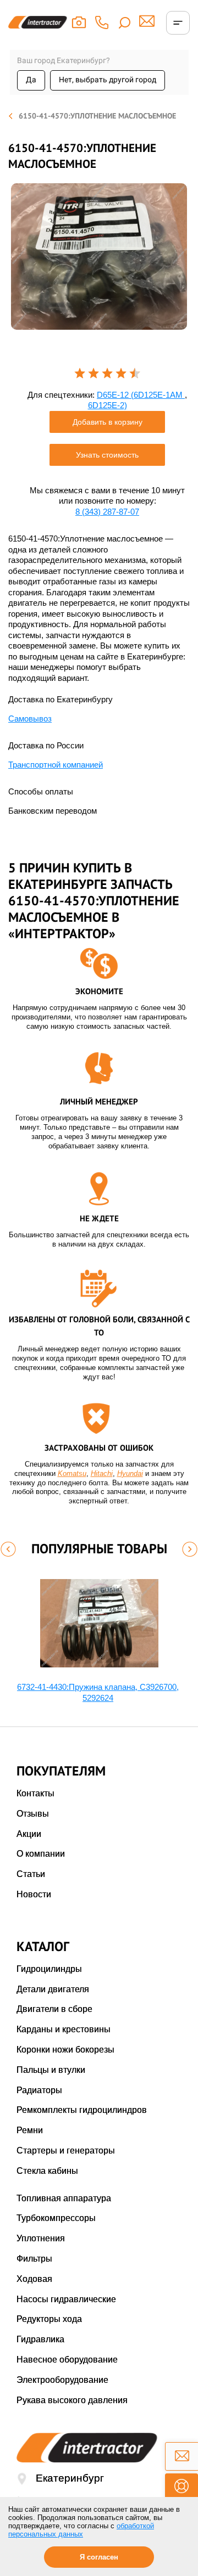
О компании (41, 1854)
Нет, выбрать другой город (108, 80)
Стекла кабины (47, 2171)
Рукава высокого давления (72, 2400)
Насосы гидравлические (66, 2299)
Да (31, 80)
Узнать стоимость (107, 455)
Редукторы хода (49, 2319)
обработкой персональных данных (81, 2530)
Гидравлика (40, 2339)
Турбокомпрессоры (56, 2218)
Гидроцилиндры (49, 1969)
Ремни (30, 2130)
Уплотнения (41, 2238)
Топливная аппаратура (64, 2198)
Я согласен (99, 2557)
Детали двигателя (53, 1989)
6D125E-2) (108, 405)
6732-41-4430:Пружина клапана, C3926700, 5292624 (98, 1692)
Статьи (31, 1874)
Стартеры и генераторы (66, 2151)
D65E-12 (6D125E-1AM (141, 395)
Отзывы (33, 1814)
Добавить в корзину (108, 422)
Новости (34, 1894)
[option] (99, 257)
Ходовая (34, 2279)
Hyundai (130, 1473)
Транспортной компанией (56, 765)
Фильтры (34, 2259)
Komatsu (72, 1473)
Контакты (35, 1793)
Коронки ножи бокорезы (65, 2050)
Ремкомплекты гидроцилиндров (82, 2110)
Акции (29, 1834)
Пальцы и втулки (51, 2070)
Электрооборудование (62, 2380)
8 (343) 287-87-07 (107, 512)
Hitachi (102, 1473)
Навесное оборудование (67, 2360)
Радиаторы (39, 2090)
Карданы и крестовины (64, 2029)
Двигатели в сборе (54, 2009)
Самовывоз (30, 718)
